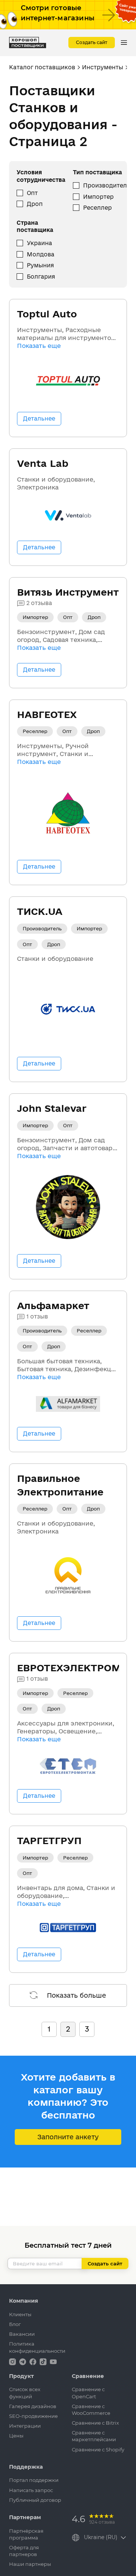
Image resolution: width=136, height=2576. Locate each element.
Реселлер (97, 208)
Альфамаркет (53, 1306)
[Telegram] (23, 2361)
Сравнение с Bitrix (95, 2423)
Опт (32, 193)
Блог (15, 2324)
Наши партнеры (30, 2564)
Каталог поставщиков (42, 67)
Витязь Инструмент (68, 592)
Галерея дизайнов (33, 2406)
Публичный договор (35, 2500)
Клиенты (20, 2314)
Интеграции (25, 2426)
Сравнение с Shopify (98, 2449)
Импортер (98, 197)
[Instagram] (13, 2361)
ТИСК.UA (40, 911)
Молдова (41, 254)
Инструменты (103, 67)
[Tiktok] (44, 2361)
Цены (16, 2436)
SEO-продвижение (33, 2416)
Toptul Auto (47, 314)
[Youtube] (53, 2361)
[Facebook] (34, 2361)
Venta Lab (43, 463)
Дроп (35, 204)
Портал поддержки (34, 2480)
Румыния (40, 265)
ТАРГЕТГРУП (49, 1841)
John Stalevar (52, 1108)
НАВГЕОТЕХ (47, 714)
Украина (39, 243)
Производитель (107, 185)
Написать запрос (31, 2490)
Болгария (41, 277)
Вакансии (22, 2334)
